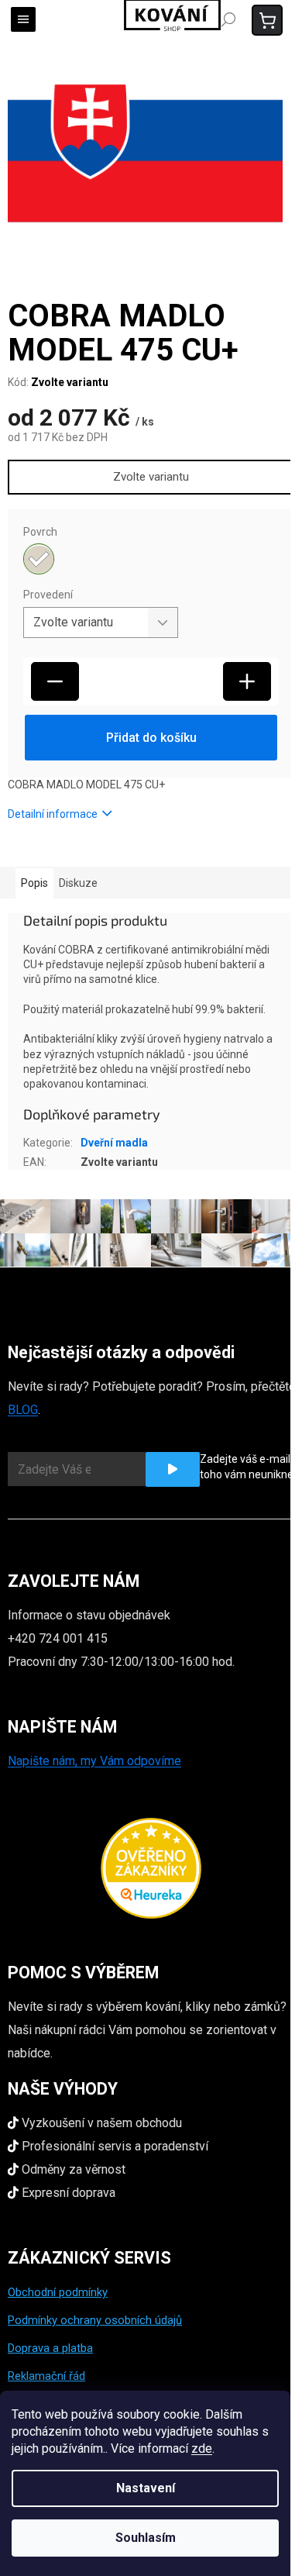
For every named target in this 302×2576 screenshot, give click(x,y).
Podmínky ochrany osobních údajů (95, 2320)
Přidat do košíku (151, 738)
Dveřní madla (114, 1143)
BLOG (23, 1410)
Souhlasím (146, 2538)
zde (202, 2448)
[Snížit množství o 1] (55, 681)
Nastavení (146, 2488)
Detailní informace (53, 814)
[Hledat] (228, 19)
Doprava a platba (50, 2348)
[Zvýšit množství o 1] (247, 681)
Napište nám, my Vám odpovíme (94, 1761)
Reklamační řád (46, 2376)
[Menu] (23, 19)
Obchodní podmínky (58, 2292)
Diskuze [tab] (78, 883)
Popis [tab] (34, 883)
